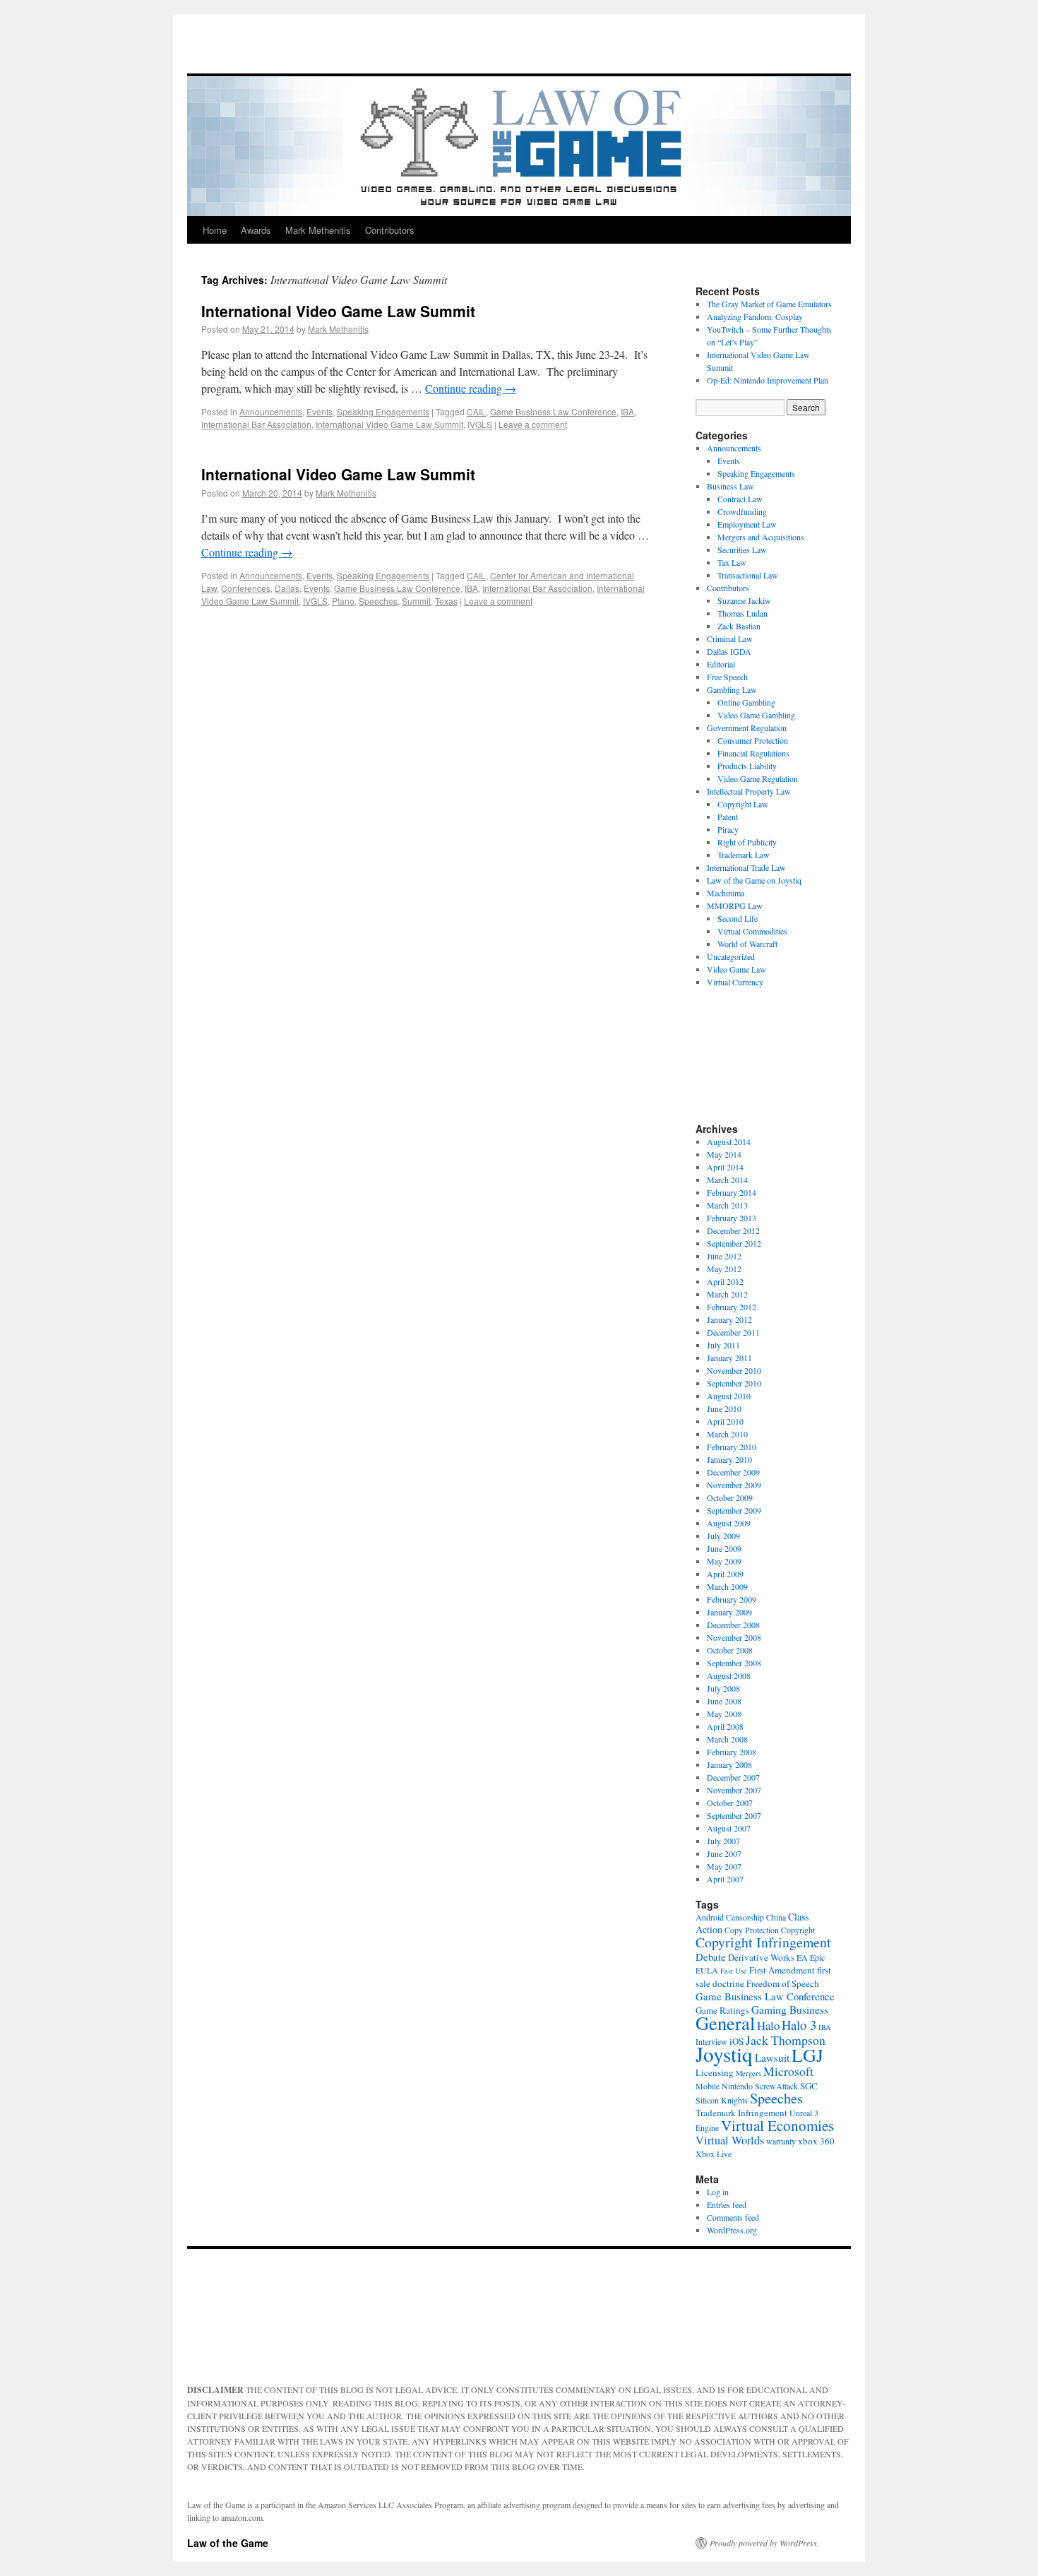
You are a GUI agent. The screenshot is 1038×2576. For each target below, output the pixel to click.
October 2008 (730, 1650)
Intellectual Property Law (749, 791)
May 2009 (724, 1561)
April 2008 (725, 1726)
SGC (809, 2086)
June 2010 (724, 1408)
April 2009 (725, 1574)
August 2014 (729, 1141)
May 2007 (724, 1866)
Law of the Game (228, 2543)
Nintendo (737, 2086)
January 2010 (729, 1459)
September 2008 (734, 1663)
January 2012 (729, 1319)
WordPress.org (732, 2230)
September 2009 (734, 1510)
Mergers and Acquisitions (761, 537)
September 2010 (734, 1383)
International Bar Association (256, 424)
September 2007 (734, 1815)
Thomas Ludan (742, 613)
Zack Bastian (739, 626)
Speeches (378, 601)
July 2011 (723, 1345)
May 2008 (724, 1714)
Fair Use (734, 1971)
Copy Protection (752, 1930)
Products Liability (747, 766)
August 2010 (729, 1396)
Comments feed (733, 2217)
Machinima (726, 893)
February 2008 (732, 1752)
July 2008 (723, 1688)
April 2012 (725, 1281)
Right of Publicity (747, 842)
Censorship (745, 1917)
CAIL (476, 411)
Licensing (715, 2072)
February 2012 (732, 1307)
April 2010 (725, 1421)
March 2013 (727, 1205)
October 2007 (730, 1803)
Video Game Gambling (756, 715)
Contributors (390, 230)
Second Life (738, 918)
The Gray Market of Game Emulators (769, 304)
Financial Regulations (753, 753)
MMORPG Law (735, 906)
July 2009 (723, 1536)
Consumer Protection (753, 740)
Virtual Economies (777, 2125)
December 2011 (733, 1332)
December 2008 (733, 1625)
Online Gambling (746, 702)
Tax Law (732, 562)
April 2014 (725, 1167)
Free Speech (727, 677)
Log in (718, 2192)
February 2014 (732, 1192)
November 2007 (734, 1790)
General (725, 2023)
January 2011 (729, 1358)
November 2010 (734, 1370)
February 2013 (732, 1218)
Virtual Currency (735, 982)
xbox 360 (816, 2141)
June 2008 (724, 1701)
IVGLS (480, 424)
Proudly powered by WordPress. (764, 2543)
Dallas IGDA (729, 651)
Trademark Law (744, 855)
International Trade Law (746, 867)
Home (215, 230)
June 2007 (724, 1853)
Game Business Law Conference (553, 411)
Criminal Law (730, 639)
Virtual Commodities (752, 931)
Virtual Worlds (730, 2140)
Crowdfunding (742, 511)
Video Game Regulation (758, 778)
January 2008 (729, 1764)
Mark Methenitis (318, 230)
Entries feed (727, 2204)
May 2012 (724, 1269)
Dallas (287, 588)
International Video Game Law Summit (338, 311)
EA (802, 1957)
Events (320, 411)
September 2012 (734, 1243)
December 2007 (733, 1777)
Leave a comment (533, 424)
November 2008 (734, 1637)
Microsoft (788, 2071)
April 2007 (725, 1879)
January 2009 (729, 1612)
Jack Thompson (786, 2040)
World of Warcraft (747, 944)
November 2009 (734, 1485)
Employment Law (747, 524)
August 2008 (729, 1675)
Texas (446, 601)
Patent (728, 817)
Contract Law (740, 499)
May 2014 (724, 1154)
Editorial (721, 664)
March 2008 (727, 1739)
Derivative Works (761, 1957)
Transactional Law (748, 575)
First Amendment (782, 1970)
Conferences (246, 588)
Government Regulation (747, 728)
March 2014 (727, 1180)
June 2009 (724, 1548)
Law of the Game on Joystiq (754, 880)
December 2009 (733, 1472)
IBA (627, 411)
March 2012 (727, 1294)
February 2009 (732, 1599)
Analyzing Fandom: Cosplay (755, 316)
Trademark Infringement (741, 2113)
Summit (416, 601)
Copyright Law (743, 804)
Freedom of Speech (783, 1983)
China (776, 1917)
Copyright (798, 1930)
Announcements (271, 411)
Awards (256, 230)
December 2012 (733, 1230)
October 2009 (730, 1497)
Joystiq (724, 2054)
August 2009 (729, 1523)
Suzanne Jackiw (744, 600)
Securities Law (742, 550)
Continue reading (471, 388)
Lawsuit (772, 2058)
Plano (343, 601)
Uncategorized (731, 956)
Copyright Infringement (763, 1942)
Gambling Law (732, 689)
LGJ (807, 2055)
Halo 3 (799, 2025)
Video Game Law (736, 969)
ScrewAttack (776, 2086)
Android (710, 1917)
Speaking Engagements (383, 411)
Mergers (748, 2073)
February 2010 (732, 1447)
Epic (817, 1957)
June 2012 (724, 1256)
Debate (711, 1957)
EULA (707, 1970)
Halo (768, 2025)
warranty (781, 2141)
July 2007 (723, 1841)
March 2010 (727, 1434)
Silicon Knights (722, 2100)
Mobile (708, 2086)
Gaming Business (790, 2010)
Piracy (728, 829)
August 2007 (729, 1828)
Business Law (730, 486)
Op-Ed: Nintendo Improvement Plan (768, 380)
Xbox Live (714, 2154)
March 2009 (727, 1586)
